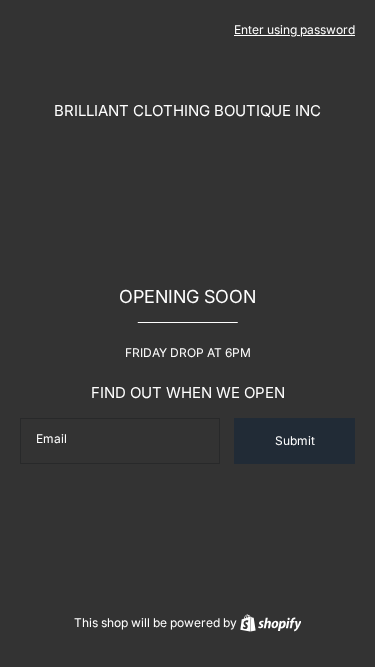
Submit (295, 440)
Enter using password (294, 29)
